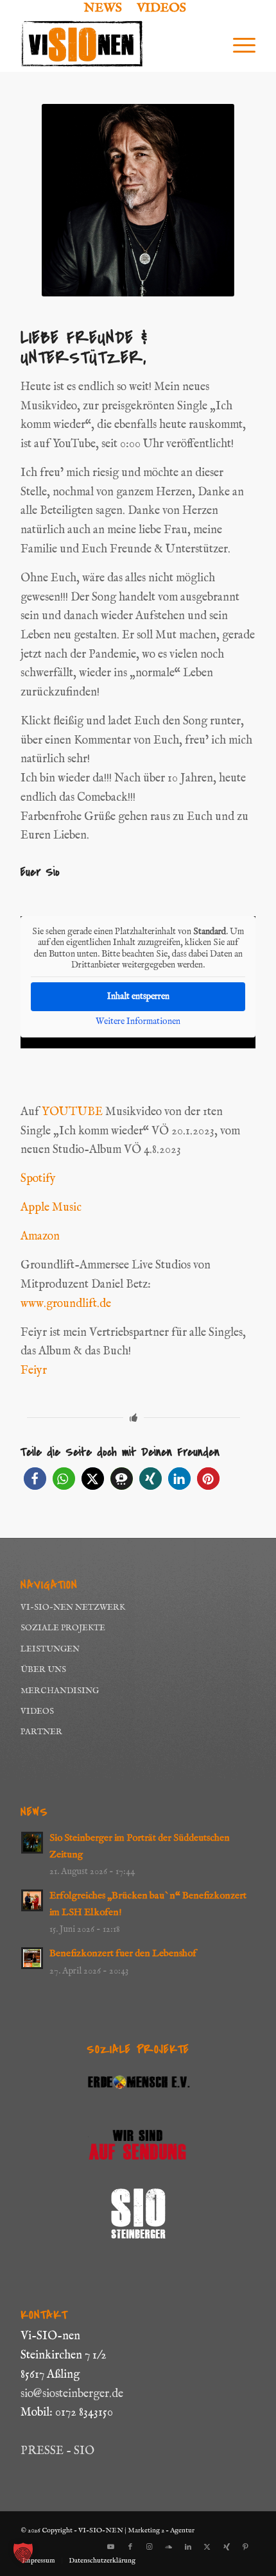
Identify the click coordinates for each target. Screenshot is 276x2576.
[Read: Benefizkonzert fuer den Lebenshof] (32, 1958)
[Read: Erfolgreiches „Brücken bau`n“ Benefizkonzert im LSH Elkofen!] (32, 1900)
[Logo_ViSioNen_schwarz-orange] (114, 46)
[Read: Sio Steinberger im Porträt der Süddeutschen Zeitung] (32, 1843)
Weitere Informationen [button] (138, 1022)
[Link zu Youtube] (111, 2547)
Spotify (38, 1179)
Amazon (40, 1237)
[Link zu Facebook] (130, 2547)
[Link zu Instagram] (150, 2547)
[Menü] (238, 46)
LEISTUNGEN (50, 1649)
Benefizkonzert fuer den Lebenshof (123, 1954)
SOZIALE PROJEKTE (63, 1628)
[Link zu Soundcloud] (169, 2547)
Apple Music (51, 1208)
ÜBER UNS (43, 1670)
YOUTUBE (72, 1112)
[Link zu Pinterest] (246, 2547)
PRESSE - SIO (57, 2451)
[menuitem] (103, 9)
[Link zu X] (207, 2547)
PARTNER (41, 1732)
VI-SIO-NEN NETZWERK (73, 1608)
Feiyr (34, 1371)
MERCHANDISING (60, 1691)
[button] (35, 1479)
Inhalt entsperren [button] (138, 996)
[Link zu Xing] (227, 2547)
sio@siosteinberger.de (72, 2394)
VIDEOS (37, 1711)
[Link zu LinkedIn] (188, 2547)
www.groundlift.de (66, 1304)
